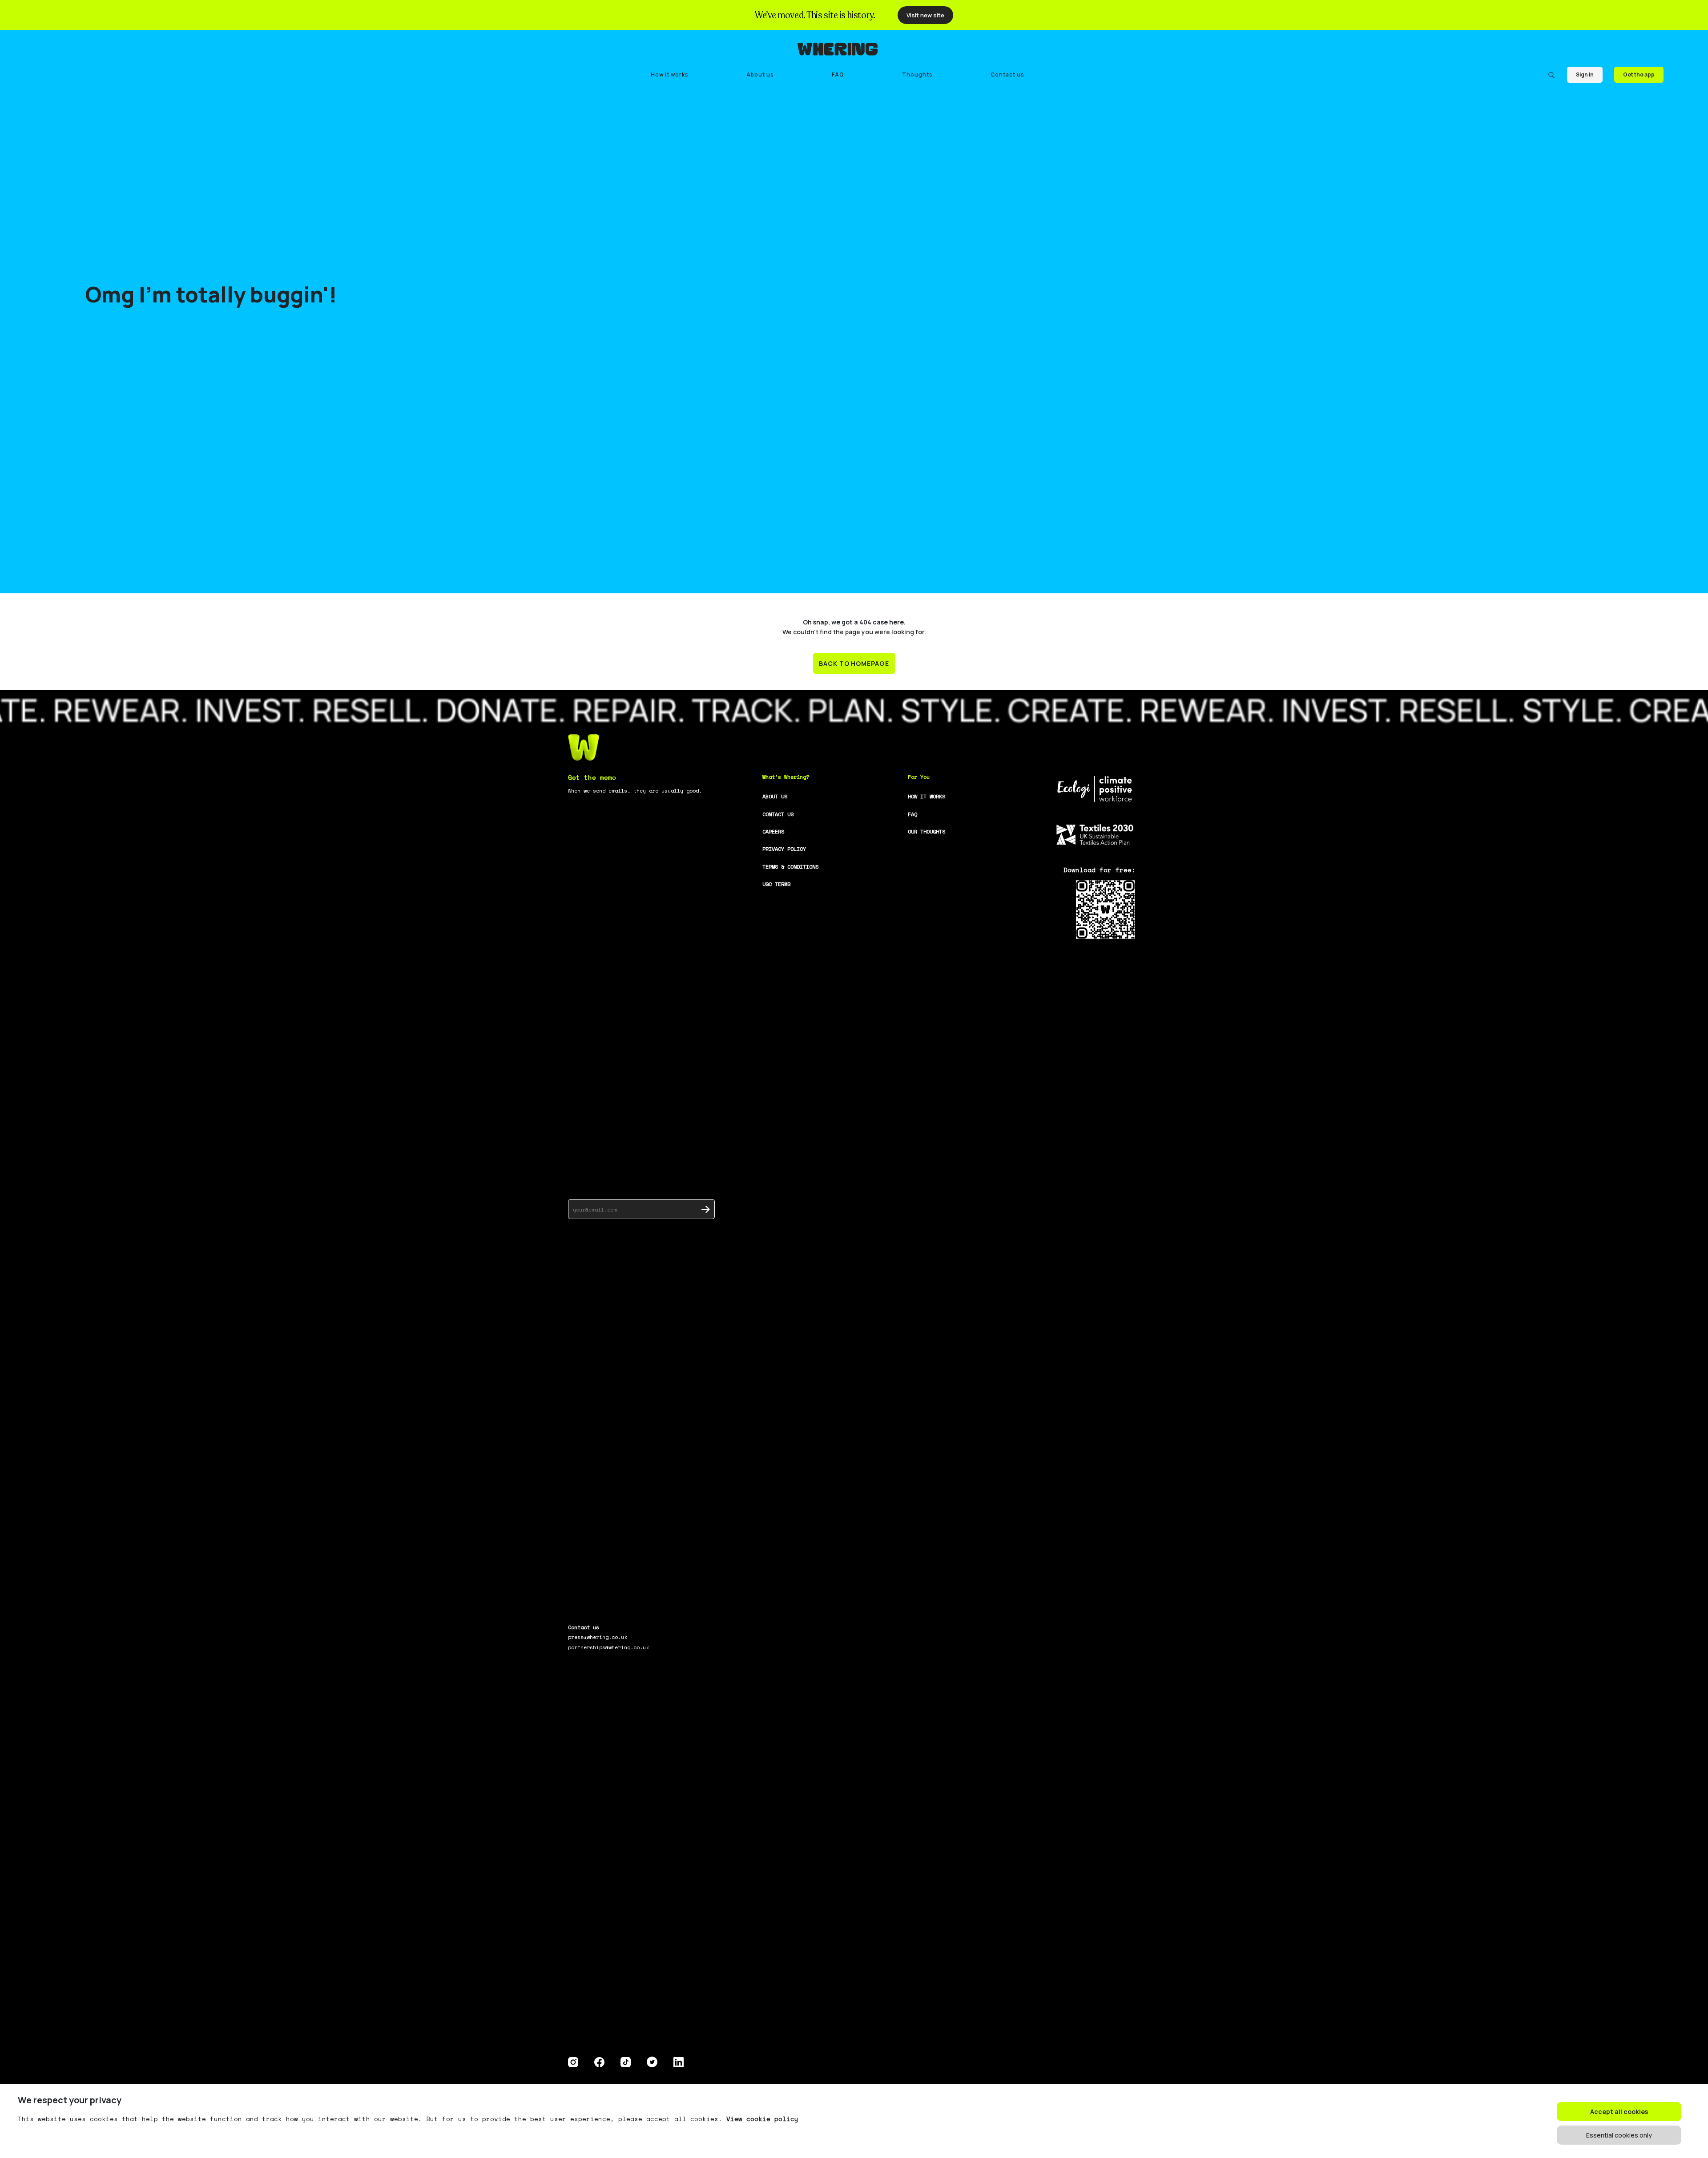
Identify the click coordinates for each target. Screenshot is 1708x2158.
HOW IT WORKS (927, 796)
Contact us (1007, 74)
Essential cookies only (1619, 2135)
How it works (670, 74)
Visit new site (925, 15)
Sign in (1585, 74)
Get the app (1639, 74)
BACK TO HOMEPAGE (854, 663)
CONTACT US (778, 814)
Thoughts (917, 74)
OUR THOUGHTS (927, 831)
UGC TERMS (776, 884)
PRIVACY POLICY (784, 849)
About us (760, 74)
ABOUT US (775, 796)
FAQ (838, 74)
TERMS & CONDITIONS (790, 867)
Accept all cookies (1619, 2112)
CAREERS (773, 831)
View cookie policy (762, 2119)
